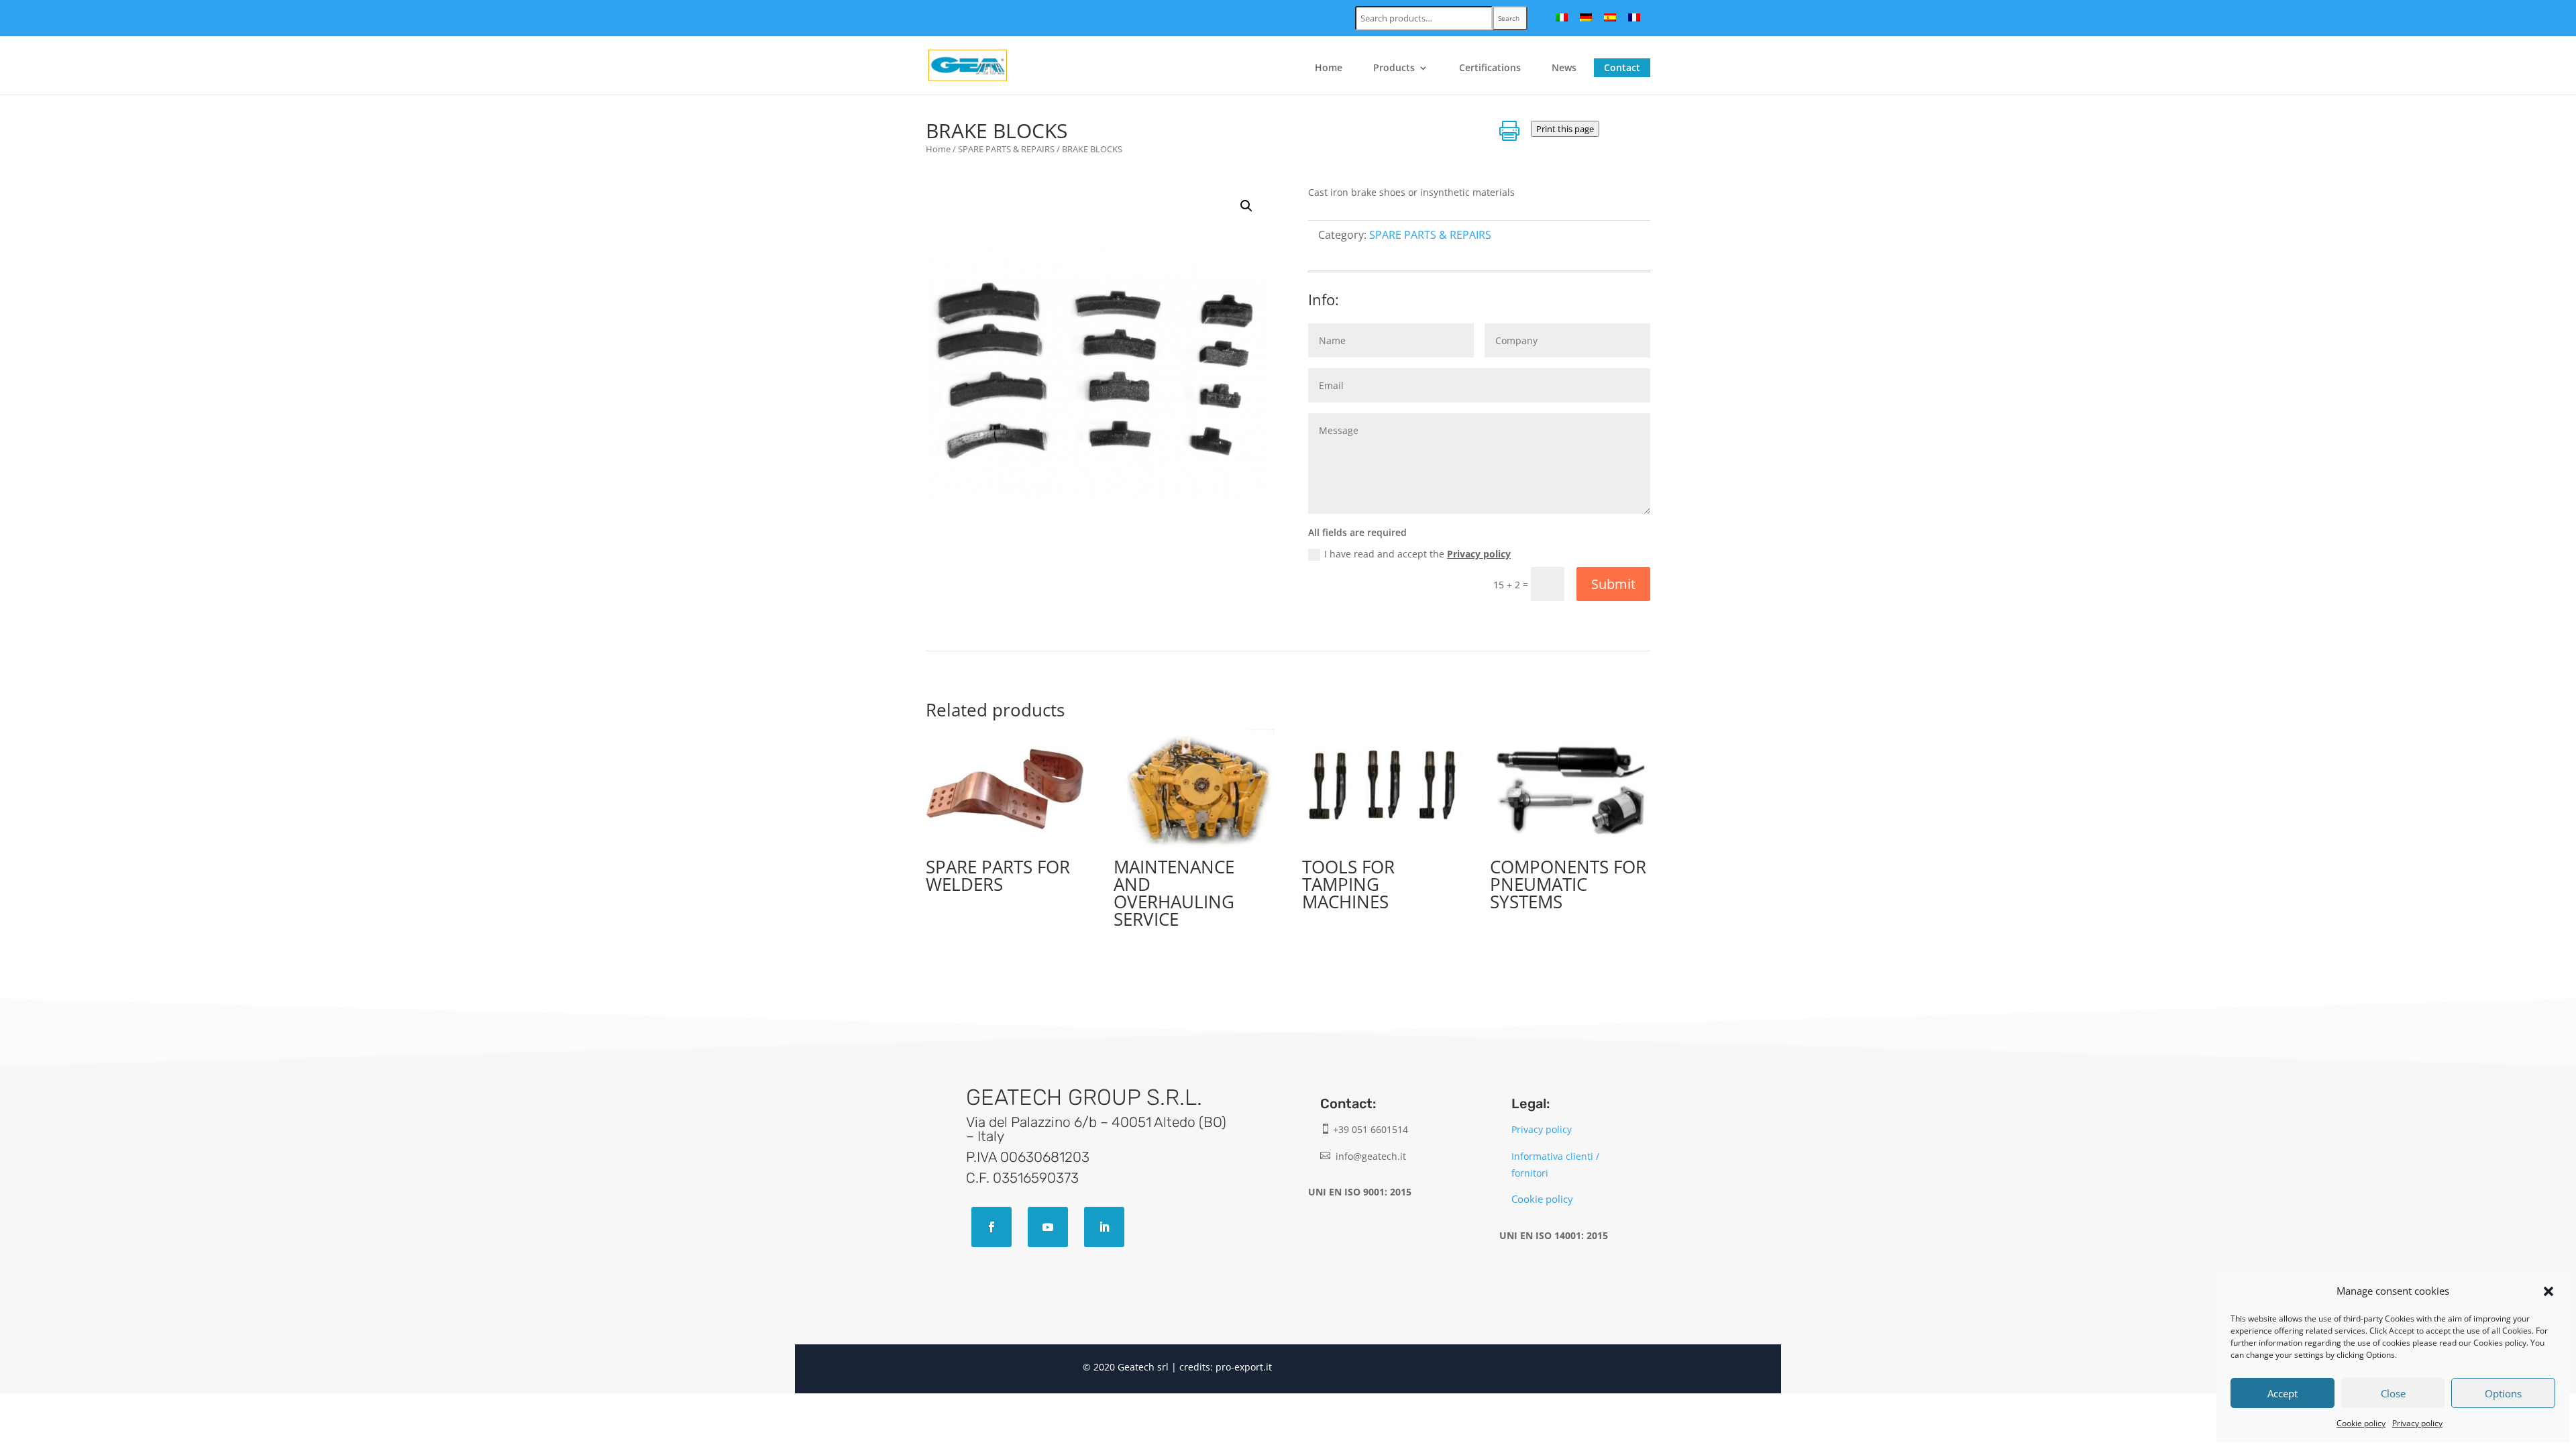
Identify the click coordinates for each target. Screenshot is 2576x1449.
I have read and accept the (1417, 554)
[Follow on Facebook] (991, 1227)
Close (2393, 1393)
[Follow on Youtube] (1048, 1227)
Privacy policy (2417, 1423)
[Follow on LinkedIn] (1104, 1227)
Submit (1613, 584)
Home (1329, 68)
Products (1394, 68)
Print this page (1565, 129)
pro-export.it (1244, 1367)
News (1564, 68)
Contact (1622, 67)
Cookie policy (2361, 1423)
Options (2503, 1393)
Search (1509, 18)
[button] (2548, 1291)
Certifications (1490, 68)
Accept (2283, 1393)
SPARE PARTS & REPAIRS (1006, 149)
